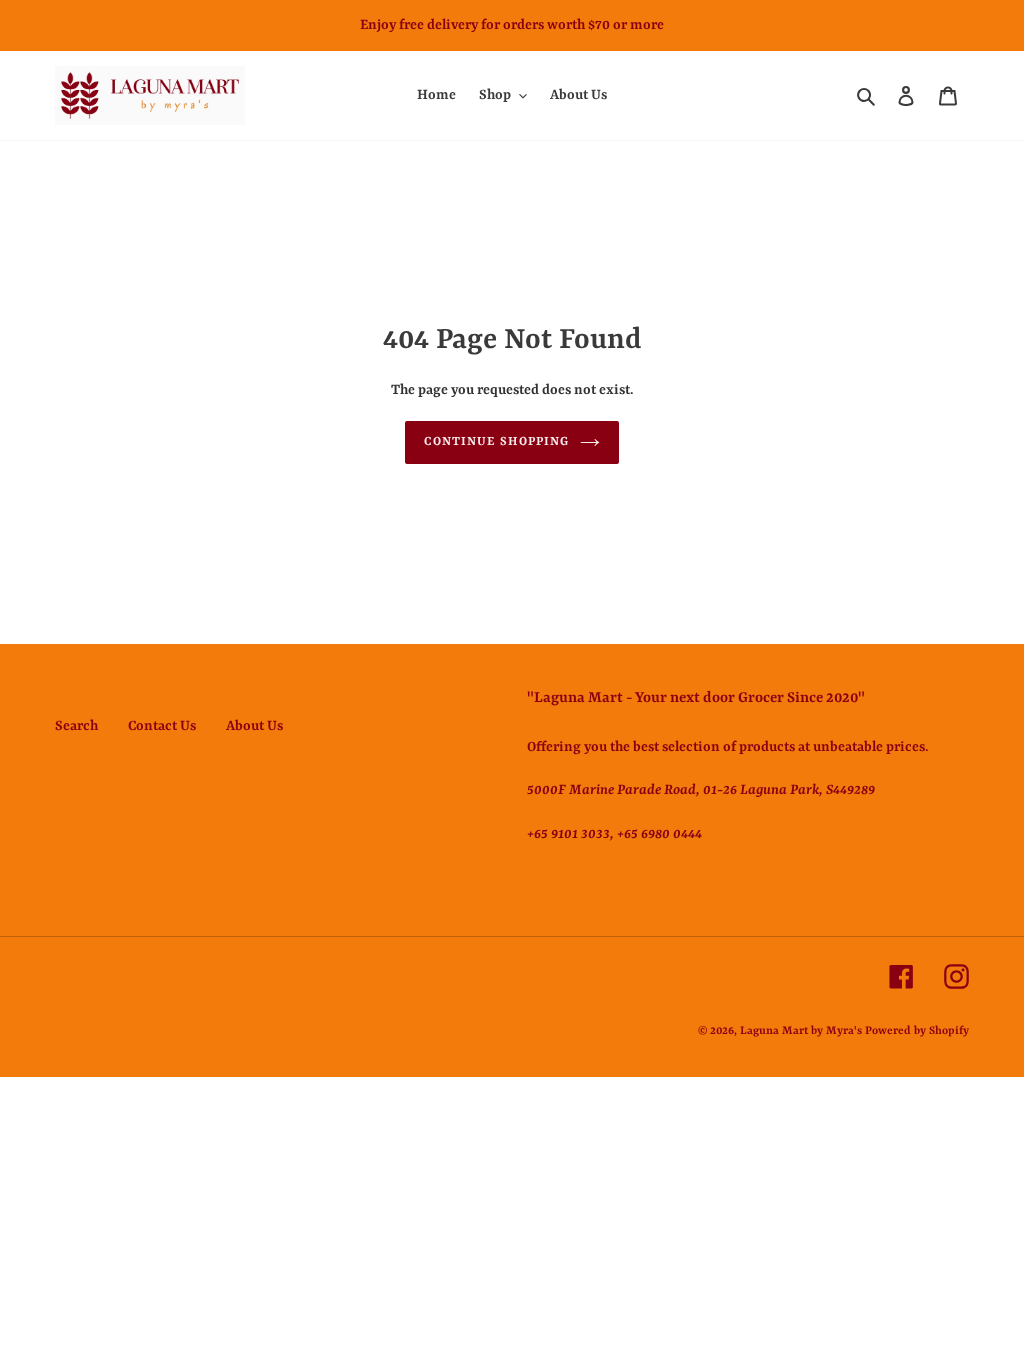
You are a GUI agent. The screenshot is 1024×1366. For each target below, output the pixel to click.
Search (76, 726)
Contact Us (162, 726)
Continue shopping (496, 442)
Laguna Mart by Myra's (801, 1031)
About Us (254, 726)
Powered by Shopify (917, 1031)
